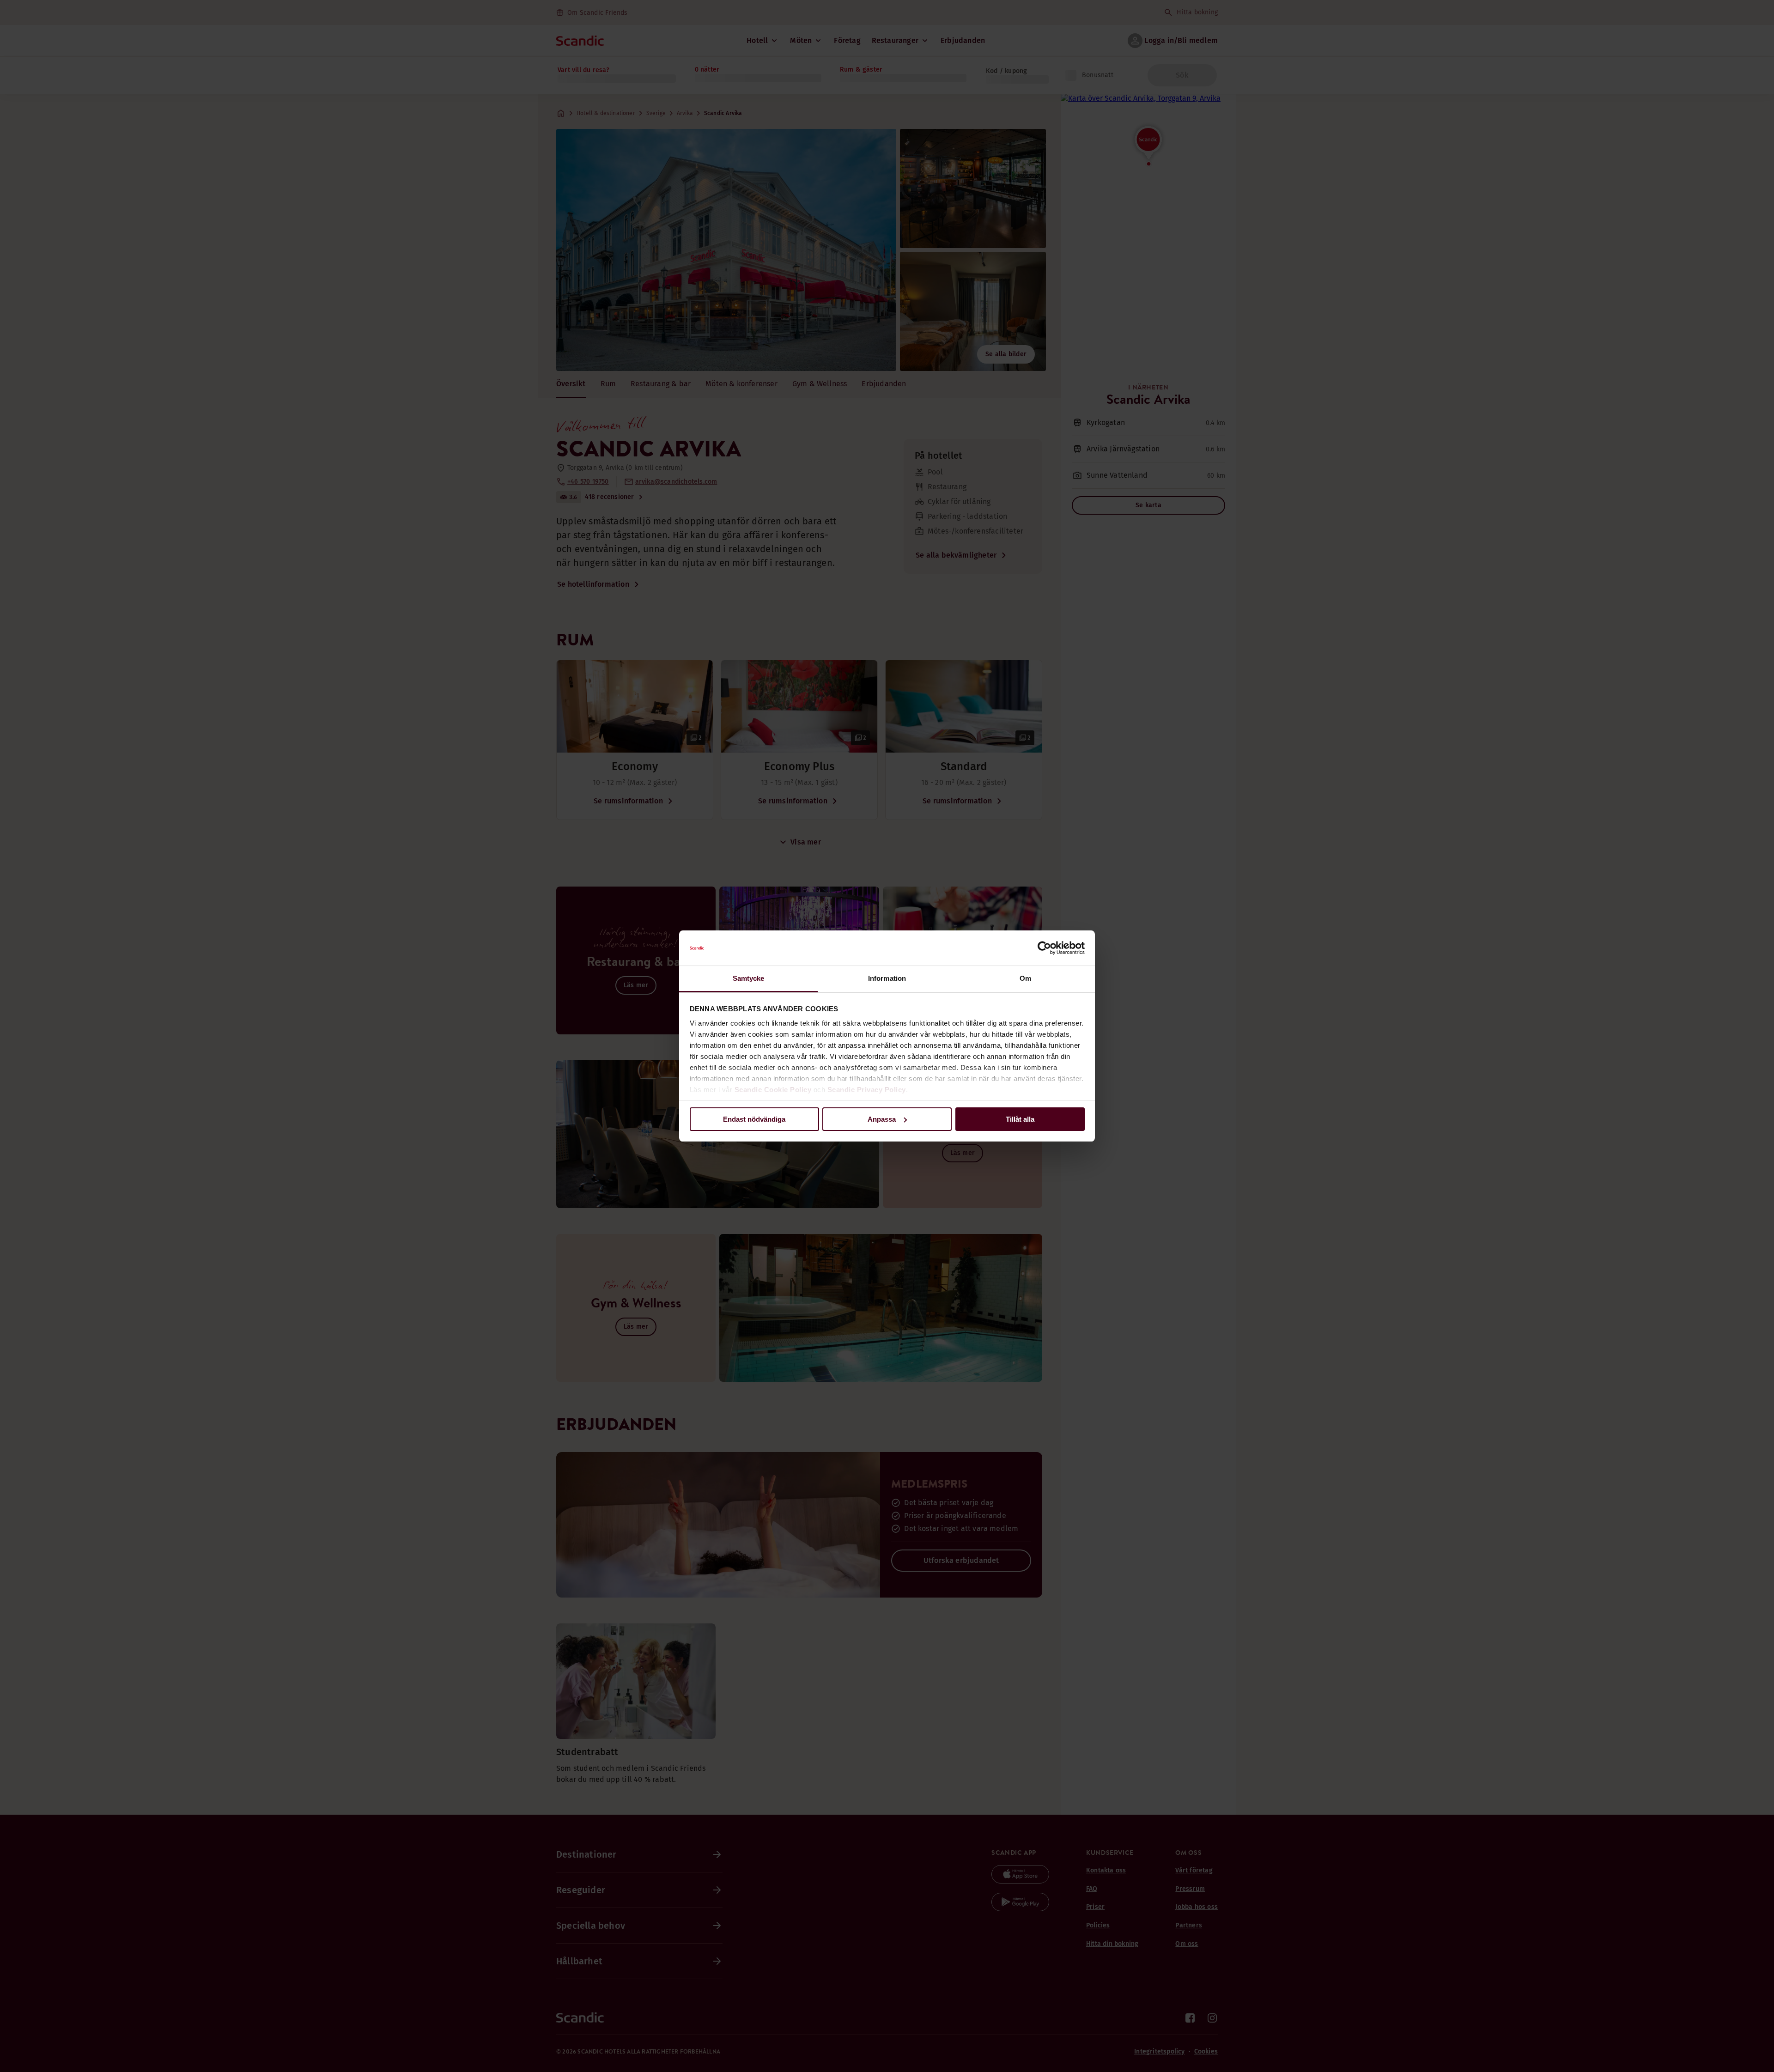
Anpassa (882, 1119)
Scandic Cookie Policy (773, 1090)
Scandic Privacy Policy (867, 1090)
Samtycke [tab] (749, 978)
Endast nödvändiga (754, 1119)
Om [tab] (1025, 978)
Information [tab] (887, 978)
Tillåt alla (1020, 1119)
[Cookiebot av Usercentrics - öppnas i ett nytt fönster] (1044, 948)
